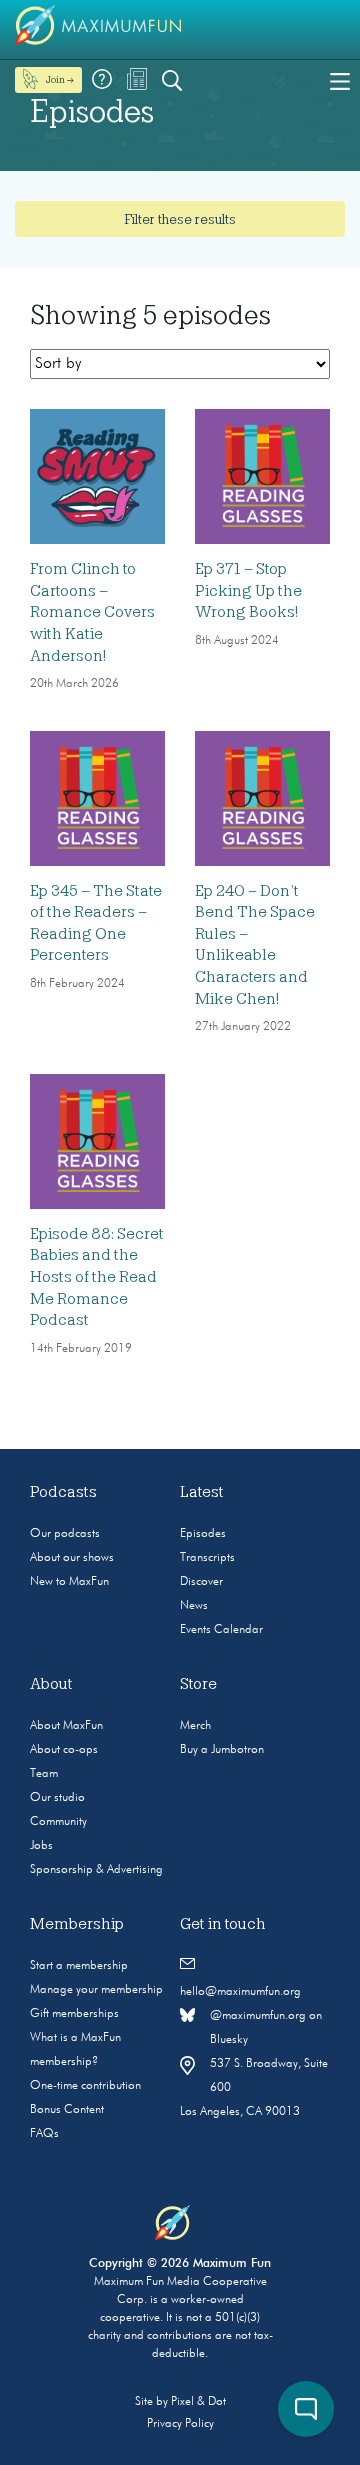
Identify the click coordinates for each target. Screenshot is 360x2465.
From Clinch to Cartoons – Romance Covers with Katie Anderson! (92, 612)
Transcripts (207, 1558)
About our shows (72, 1558)
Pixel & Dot (198, 2402)
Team (44, 1774)
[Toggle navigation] (340, 80)
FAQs (44, 2134)
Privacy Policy (180, 2424)
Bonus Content (67, 2110)
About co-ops (64, 1750)
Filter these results (180, 219)
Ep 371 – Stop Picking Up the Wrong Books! (248, 590)
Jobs (41, 1846)
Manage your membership (96, 1990)
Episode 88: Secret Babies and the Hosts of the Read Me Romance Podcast (97, 1277)
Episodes (203, 1534)
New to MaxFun (69, 1582)
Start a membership (79, 1966)
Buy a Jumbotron (222, 1750)
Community (58, 1822)
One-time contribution (85, 2086)
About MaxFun (66, 1726)
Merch (195, 1726)
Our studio (57, 1798)
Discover (201, 1582)
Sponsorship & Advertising (96, 1870)
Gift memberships (74, 2014)
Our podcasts (65, 1534)
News (194, 1606)
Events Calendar (221, 1630)
